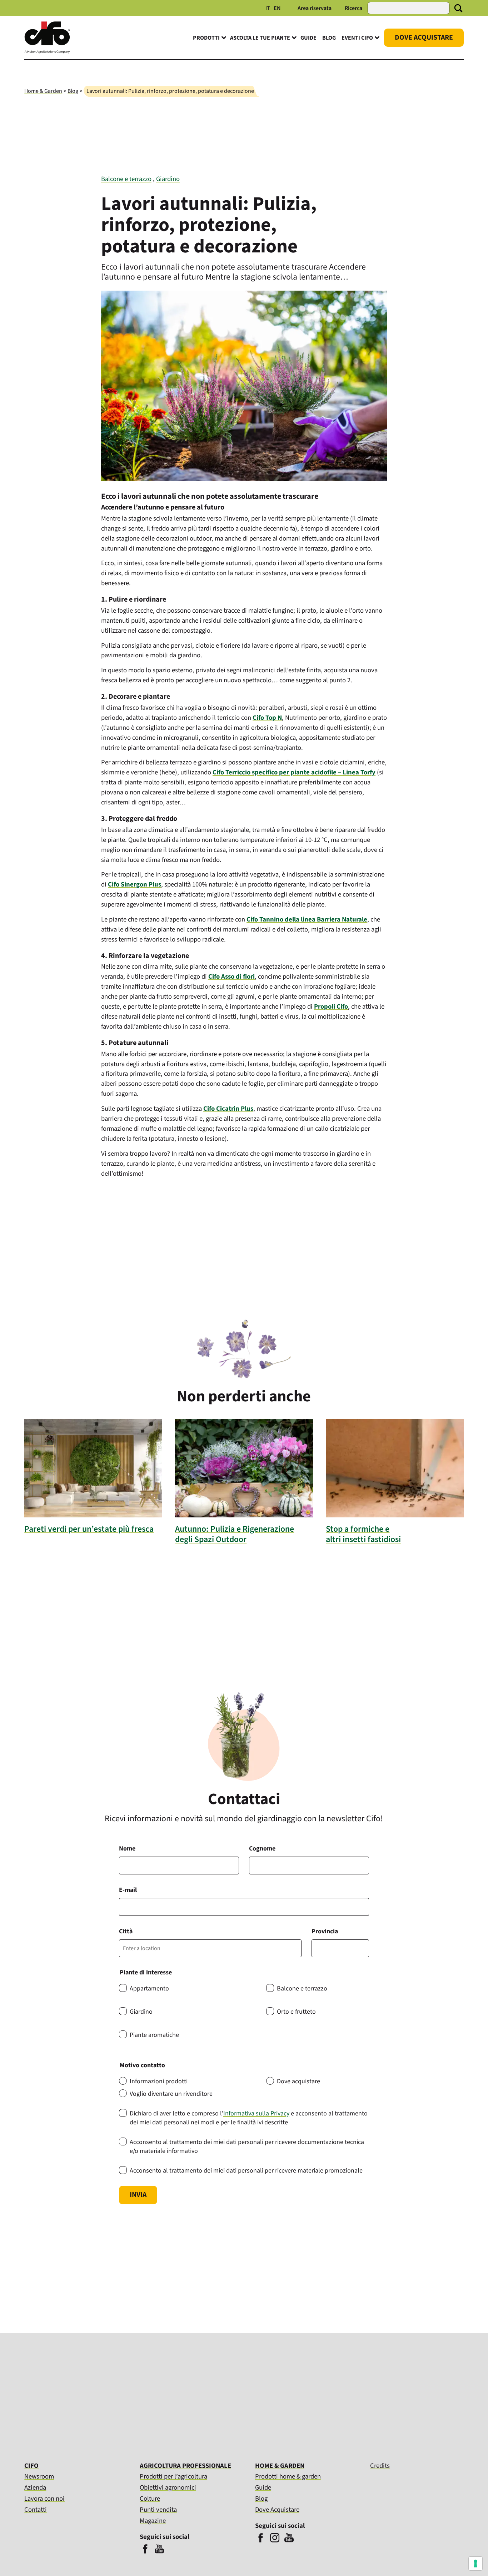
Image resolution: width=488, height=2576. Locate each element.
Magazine (153, 2521)
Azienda (35, 2487)
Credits (380, 2466)
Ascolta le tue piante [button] (260, 38)
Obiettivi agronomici (168, 2487)
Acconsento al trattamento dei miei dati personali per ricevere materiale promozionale (246, 2171)
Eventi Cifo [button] (357, 38)
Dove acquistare (298, 2081)
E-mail (128, 1890)
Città (126, 1931)
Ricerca (353, 8)
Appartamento (149, 1989)
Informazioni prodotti (159, 2081)
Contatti (36, 2510)
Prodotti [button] (206, 38)
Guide (308, 38)
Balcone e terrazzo (126, 179)
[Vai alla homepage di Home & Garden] (47, 52)
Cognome (262, 1849)
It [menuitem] (268, 8)
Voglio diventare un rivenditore (171, 2094)
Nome (127, 1849)
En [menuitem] (277, 8)
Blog (329, 38)
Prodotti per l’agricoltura (173, 2476)
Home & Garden (43, 91)
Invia (138, 2195)
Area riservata (315, 8)
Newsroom (39, 2476)
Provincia (325, 1931)
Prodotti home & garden (288, 2476)
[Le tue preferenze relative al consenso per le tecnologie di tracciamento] (475, 2564)
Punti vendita (158, 2510)
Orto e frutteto (296, 2012)
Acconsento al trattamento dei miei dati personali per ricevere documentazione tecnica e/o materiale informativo (247, 2146)
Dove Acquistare (424, 37)
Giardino (168, 179)
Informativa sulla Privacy (256, 2113)
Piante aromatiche (154, 2035)
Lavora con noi (44, 2499)
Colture (150, 2499)
